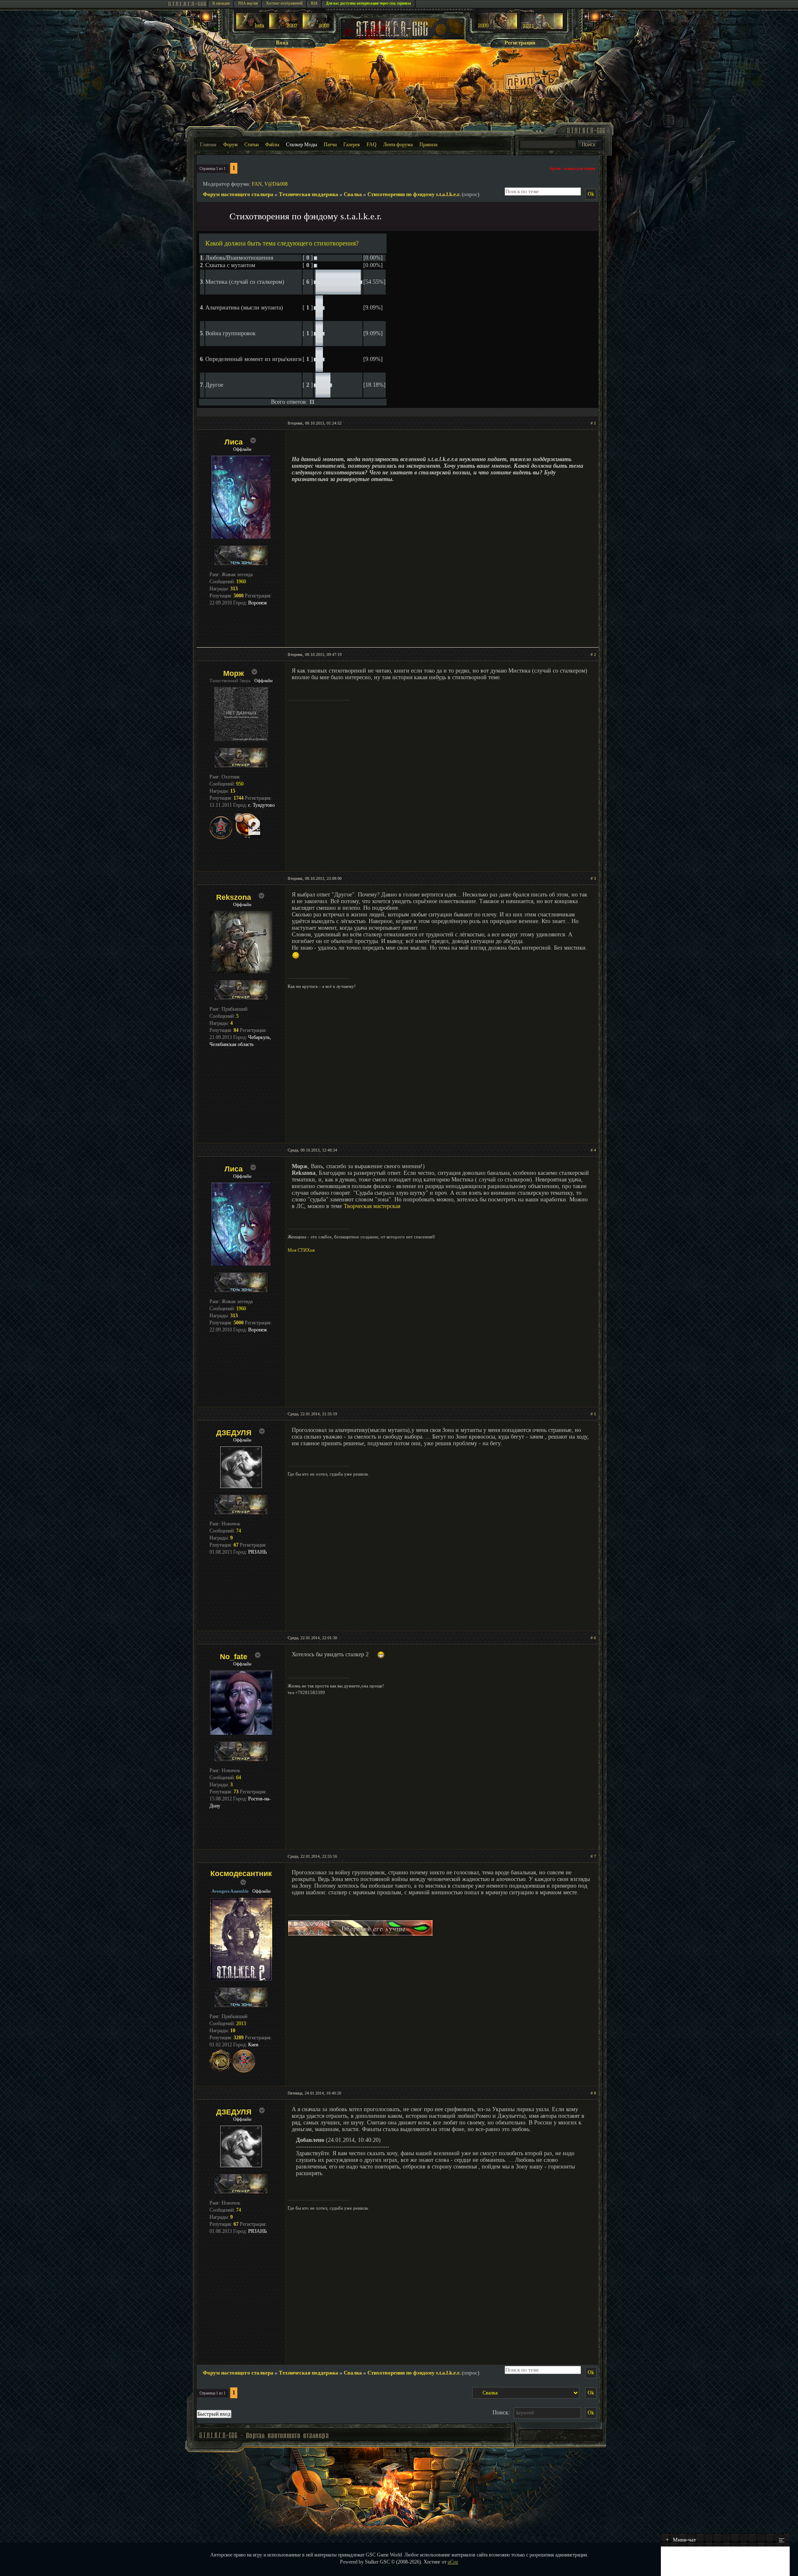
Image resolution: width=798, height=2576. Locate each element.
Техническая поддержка (309, 194)
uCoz (453, 2562)
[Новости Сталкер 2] (542, 28)
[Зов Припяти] (496, 28)
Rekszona (234, 897)
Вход (282, 43)
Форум (230, 145)
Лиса (234, 442)
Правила (428, 145)
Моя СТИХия (301, 1250)
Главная (208, 145)
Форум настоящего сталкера (238, 194)
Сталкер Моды (302, 145)
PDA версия (248, 3)
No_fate (234, 1657)
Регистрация (520, 43)
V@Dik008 (276, 184)
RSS (314, 3)
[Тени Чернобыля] (284, 28)
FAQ (372, 145)
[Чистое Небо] (317, 28)
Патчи (330, 145)
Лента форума (398, 145)
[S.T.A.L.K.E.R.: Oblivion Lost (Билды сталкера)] (251, 28)
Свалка (353, 194)
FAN (257, 184)
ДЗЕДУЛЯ (234, 1433)
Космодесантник (241, 1874)
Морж (234, 673)
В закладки (221, 3)
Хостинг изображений (284, 3)
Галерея (352, 145)
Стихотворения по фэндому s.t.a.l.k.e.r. (414, 194)
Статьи (251, 145)
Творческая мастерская (372, 1206)
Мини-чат (681, 2540)
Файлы (272, 145)
